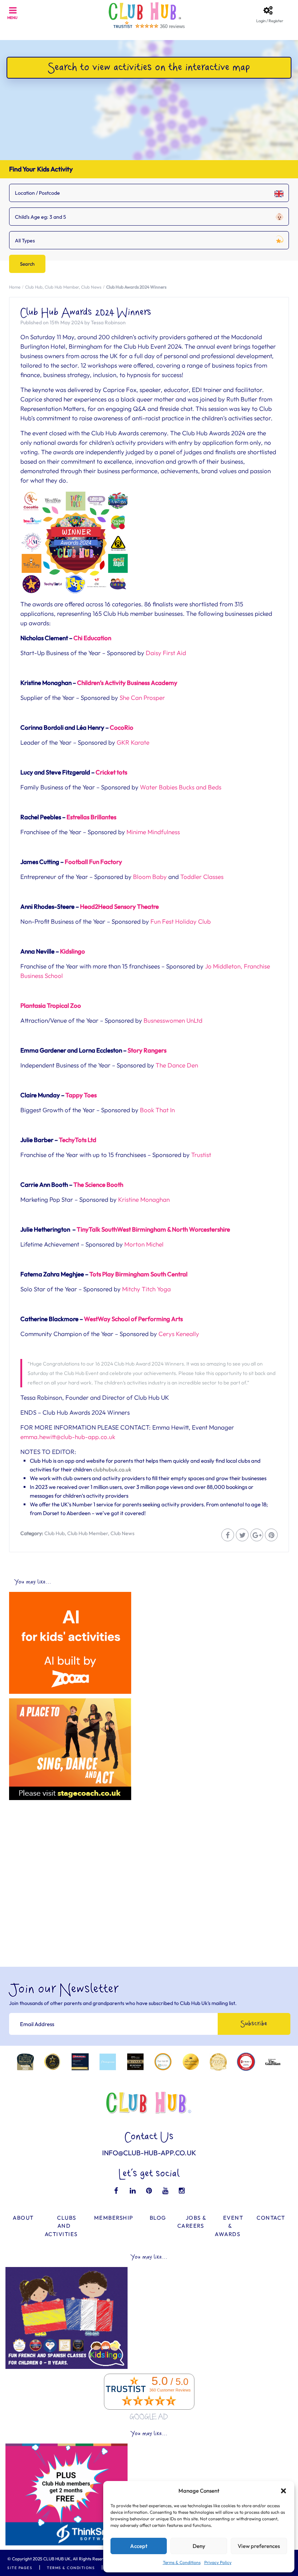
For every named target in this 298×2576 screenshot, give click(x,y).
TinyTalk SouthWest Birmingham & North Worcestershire (153, 1229)
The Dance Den (177, 1065)
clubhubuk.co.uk (112, 1469)
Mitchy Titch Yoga (146, 1289)
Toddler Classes (202, 877)
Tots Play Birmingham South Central (138, 1274)
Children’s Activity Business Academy (127, 683)
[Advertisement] (149, 1856)
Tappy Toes (81, 1095)
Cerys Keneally (179, 1334)
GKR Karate (133, 742)
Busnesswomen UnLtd (173, 1020)
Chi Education (92, 638)
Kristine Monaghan (144, 1199)
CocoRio (122, 727)
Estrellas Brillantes (91, 817)
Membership (114, 2218)
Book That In (157, 1110)
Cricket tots (111, 772)
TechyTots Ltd (78, 1140)
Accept (139, 2546)
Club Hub (34, 287)
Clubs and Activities (61, 2226)
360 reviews (172, 26)
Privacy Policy (218, 2562)
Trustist (201, 1155)
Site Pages (20, 2568)
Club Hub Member (62, 287)
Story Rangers (147, 1050)
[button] (283, 2491)
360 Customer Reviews (170, 2390)
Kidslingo (73, 951)
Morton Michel (144, 1244)
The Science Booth (98, 1184)
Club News (91, 287)
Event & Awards (229, 2226)
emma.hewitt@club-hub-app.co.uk (68, 1437)
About (23, 2218)
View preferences (259, 2546)
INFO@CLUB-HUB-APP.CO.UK (149, 2153)
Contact (271, 2218)
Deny (199, 2546)
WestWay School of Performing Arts (133, 1319)
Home (15, 287)
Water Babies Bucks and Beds (181, 787)
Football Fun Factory (93, 862)
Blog (158, 2218)
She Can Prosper (142, 697)
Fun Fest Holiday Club (181, 921)
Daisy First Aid (166, 653)
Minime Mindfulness (153, 832)
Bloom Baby (150, 877)
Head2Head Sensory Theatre (119, 906)
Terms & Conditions (182, 2562)
